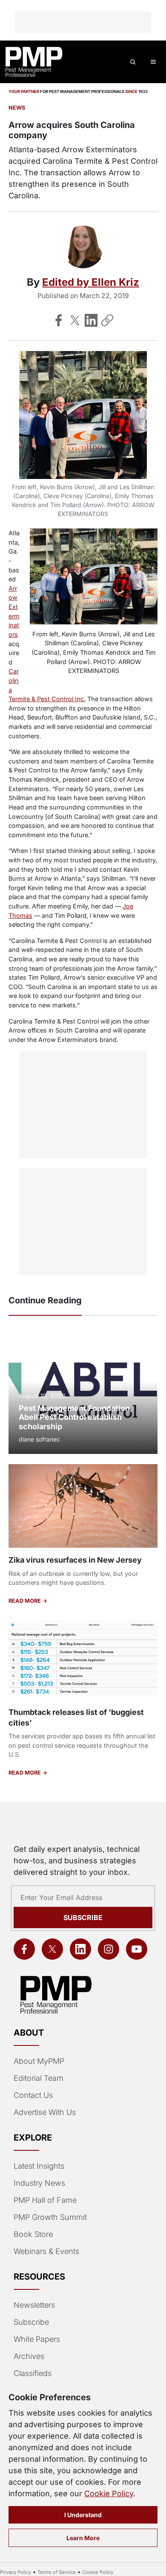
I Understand (83, 2515)
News (17, 108)
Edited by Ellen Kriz (91, 282)
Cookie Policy (109, 2493)
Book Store (33, 2234)
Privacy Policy (16, 2572)
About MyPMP (39, 2061)
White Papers (37, 2339)
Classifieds (33, 2373)
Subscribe (83, 1917)
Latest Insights (39, 2166)
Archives (29, 2356)
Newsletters (34, 2305)
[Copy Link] (107, 320)
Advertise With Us (45, 2112)
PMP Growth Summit (50, 2217)
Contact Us (33, 2095)
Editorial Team (39, 2078)
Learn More (83, 2538)
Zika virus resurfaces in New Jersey (75, 1560)
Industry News (39, 2183)
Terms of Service (57, 2572)
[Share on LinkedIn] (91, 320)
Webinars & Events (46, 2251)
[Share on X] (75, 320)
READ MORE (25, 1601)
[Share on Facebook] (59, 320)
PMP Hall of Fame (45, 2200)
